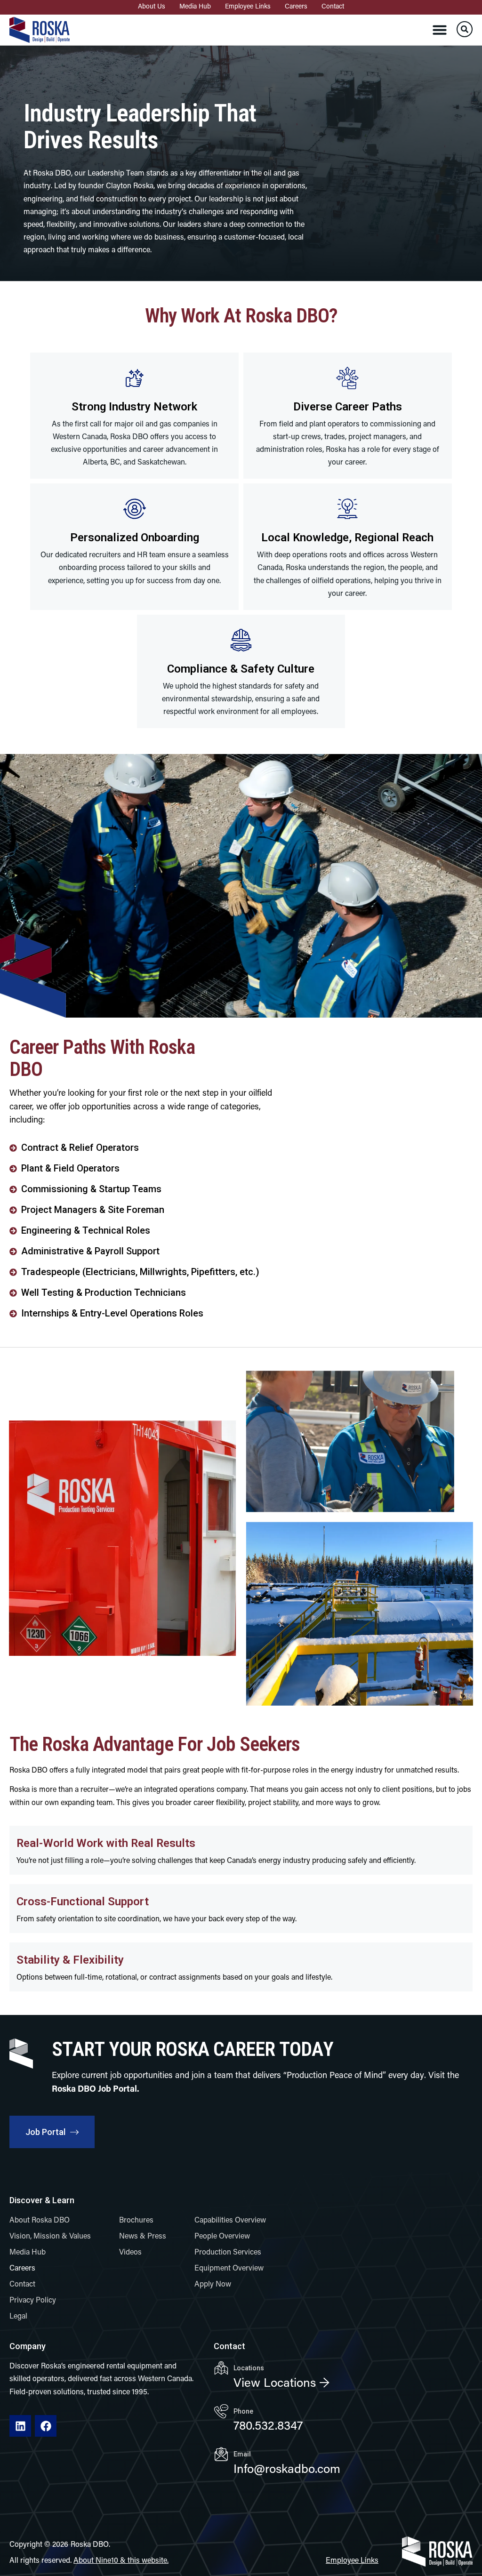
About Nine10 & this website (120, 2561)
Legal (18, 2317)
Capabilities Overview (230, 2221)
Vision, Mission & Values (50, 2237)
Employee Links (248, 7)
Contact (333, 7)
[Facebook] (46, 2426)
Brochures (136, 2221)
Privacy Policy (33, 2301)
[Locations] (221, 2368)
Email (242, 2454)
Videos (130, 2253)
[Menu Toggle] (440, 30)
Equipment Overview (229, 2269)
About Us (152, 7)
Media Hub (195, 7)
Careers (296, 7)
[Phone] (221, 2411)
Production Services (228, 2253)
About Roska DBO (40, 2221)
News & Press (143, 2237)
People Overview (222, 2237)
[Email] (221, 2454)
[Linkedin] (20, 2426)
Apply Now (213, 2285)
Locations (249, 2368)
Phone (243, 2411)
